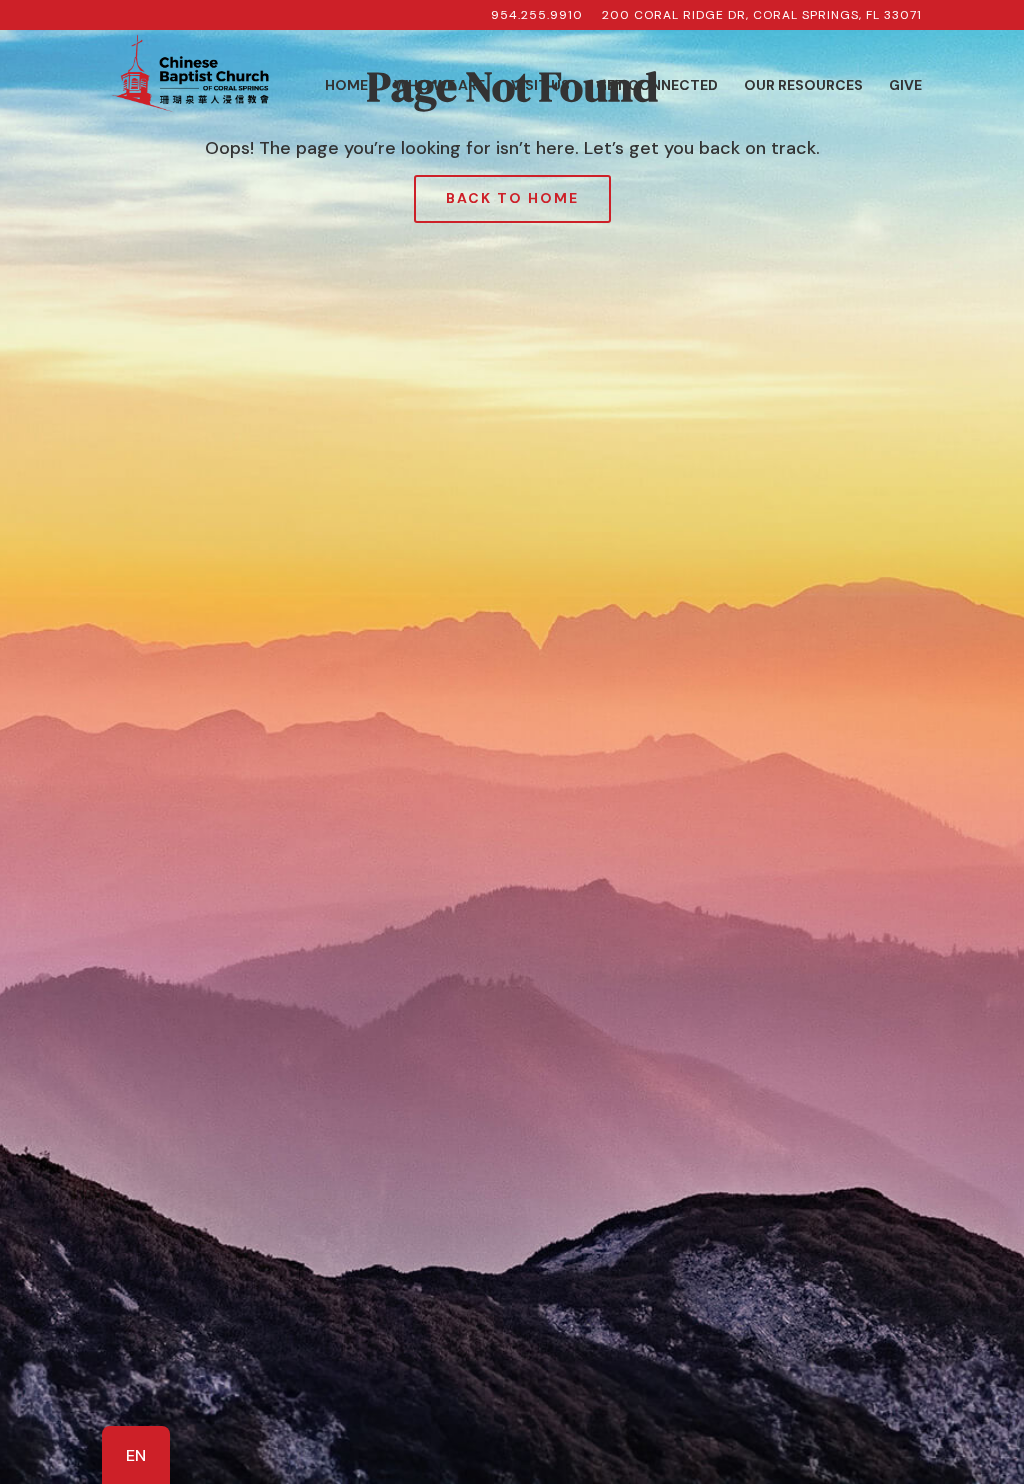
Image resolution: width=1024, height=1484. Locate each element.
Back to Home (512, 198)
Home (346, 86)
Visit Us (540, 86)
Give (905, 86)
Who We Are (439, 86)
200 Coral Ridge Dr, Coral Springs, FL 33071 (762, 16)
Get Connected (657, 86)
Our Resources (803, 86)
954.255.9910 (537, 16)
